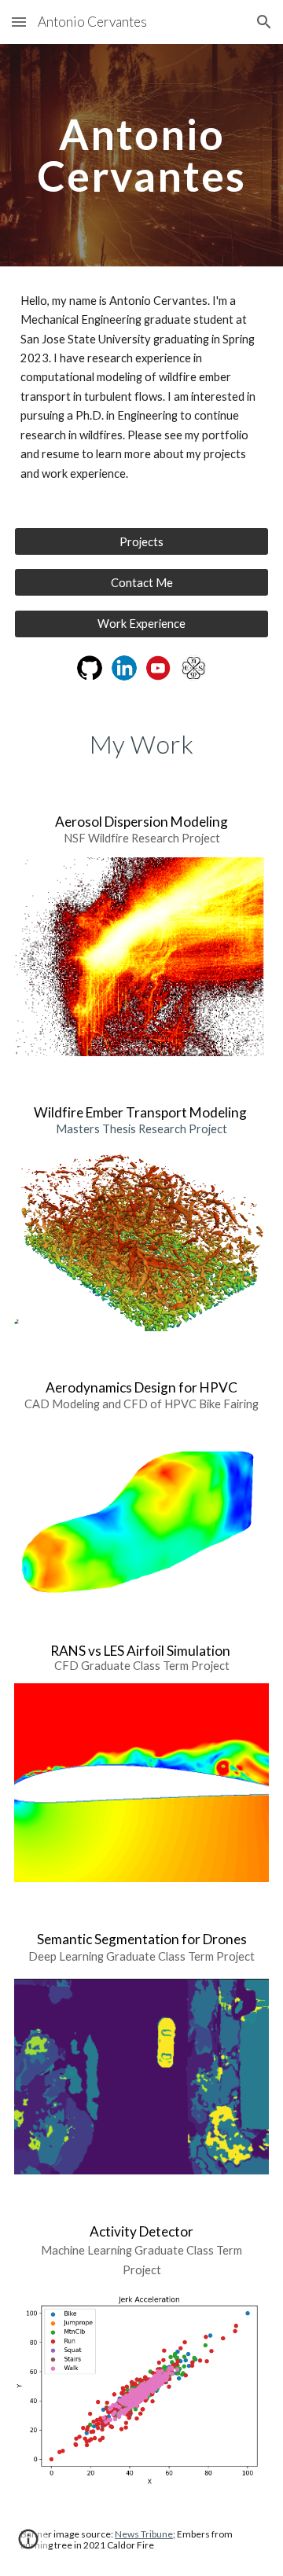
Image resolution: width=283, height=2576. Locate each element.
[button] (19, 22)
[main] (141, 155)
